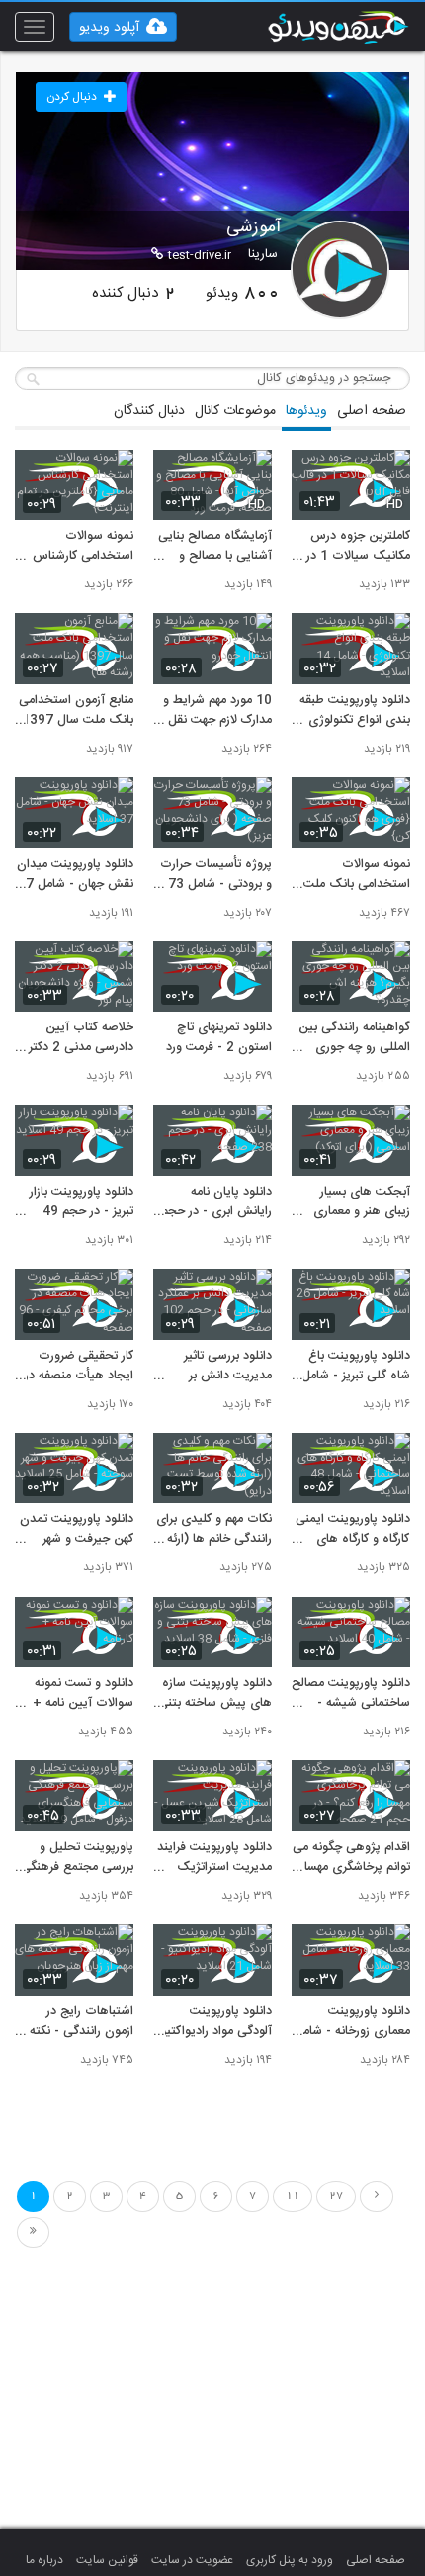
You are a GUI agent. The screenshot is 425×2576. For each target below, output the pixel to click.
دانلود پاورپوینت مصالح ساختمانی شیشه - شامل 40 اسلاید (351, 1694)
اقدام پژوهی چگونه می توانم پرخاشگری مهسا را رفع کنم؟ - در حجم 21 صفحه (351, 1858)
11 (293, 2196)
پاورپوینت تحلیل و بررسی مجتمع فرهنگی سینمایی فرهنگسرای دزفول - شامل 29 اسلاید (77, 1858)
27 (336, 2196)
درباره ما (44, 2560)
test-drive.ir (200, 255)
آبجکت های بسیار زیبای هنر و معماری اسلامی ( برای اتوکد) (359, 1202)
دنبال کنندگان (149, 411)
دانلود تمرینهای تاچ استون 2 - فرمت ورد (219, 1038)
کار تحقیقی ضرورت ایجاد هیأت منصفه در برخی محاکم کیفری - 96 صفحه (79, 1367)
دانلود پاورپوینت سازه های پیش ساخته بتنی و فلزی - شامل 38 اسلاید (215, 1694)
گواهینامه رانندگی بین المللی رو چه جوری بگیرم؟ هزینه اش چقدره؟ (354, 1038)
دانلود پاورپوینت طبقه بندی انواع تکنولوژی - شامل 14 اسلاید (355, 711)
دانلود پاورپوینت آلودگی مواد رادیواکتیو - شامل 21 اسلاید (216, 2022)
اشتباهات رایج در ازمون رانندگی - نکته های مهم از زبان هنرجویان (82, 2022)
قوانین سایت (107, 2560)
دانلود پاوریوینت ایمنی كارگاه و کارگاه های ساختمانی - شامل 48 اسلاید (353, 1530)
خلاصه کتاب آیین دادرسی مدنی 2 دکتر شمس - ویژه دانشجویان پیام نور (81, 1038)
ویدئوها (306, 411)
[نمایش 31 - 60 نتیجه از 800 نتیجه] (377, 2197)
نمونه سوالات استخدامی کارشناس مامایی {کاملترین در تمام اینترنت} (83, 547)
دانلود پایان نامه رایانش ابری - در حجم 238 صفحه (216, 1202)
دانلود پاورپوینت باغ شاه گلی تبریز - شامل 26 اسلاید (356, 1367)
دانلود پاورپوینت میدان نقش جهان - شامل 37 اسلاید (75, 875)
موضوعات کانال (235, 411)
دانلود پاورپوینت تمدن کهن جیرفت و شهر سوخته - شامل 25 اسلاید (77, 1530)
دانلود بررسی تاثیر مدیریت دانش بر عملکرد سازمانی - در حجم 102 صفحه (222, 1367)
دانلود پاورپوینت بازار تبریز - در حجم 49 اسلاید (82, 1202)
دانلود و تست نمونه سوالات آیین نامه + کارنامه (83, 1694)
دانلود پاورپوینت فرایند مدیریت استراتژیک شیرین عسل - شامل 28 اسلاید (214, 1858)
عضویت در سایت (192, 2560)
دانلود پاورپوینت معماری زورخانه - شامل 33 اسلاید (352, 2022)
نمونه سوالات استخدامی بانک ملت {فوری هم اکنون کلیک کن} (352, 875)
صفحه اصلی (372, 411)
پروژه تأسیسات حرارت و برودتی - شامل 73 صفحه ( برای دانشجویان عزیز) (216, 875)
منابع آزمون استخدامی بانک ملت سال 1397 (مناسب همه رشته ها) (76, 711)
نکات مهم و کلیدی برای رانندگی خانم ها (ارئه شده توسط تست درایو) (214, 1530)
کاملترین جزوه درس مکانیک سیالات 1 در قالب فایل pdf (358, 547)
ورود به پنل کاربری (290, 2560)
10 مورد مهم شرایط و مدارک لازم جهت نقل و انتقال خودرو (215, 711)
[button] (123, 27)
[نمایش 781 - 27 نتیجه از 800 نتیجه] (33, 2232)
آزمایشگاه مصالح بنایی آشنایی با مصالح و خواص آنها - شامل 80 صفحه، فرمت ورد (215, 547)
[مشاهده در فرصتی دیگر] (385, 476)
